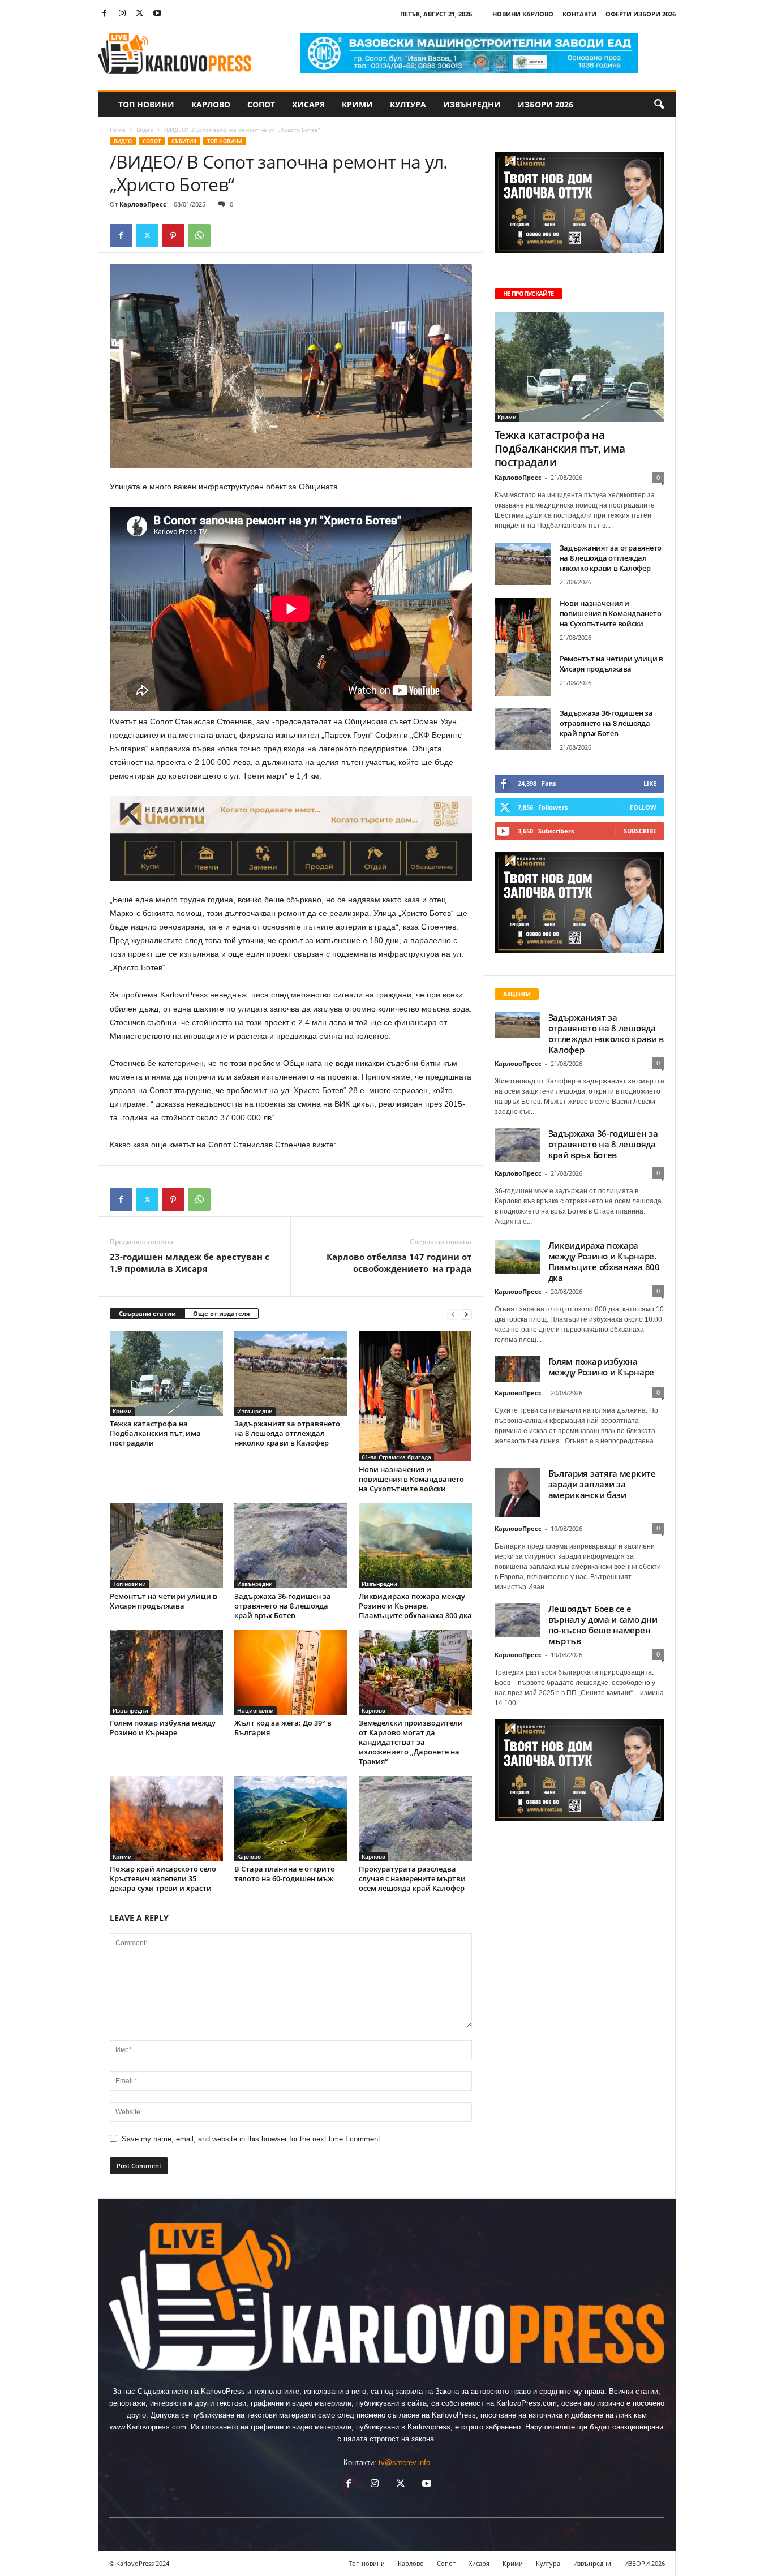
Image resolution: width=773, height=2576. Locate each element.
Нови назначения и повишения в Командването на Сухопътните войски (411, 1479)
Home (118, 130)
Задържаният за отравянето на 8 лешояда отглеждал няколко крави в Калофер (287, 1433)
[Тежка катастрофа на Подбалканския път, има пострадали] (166, 1373)
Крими (357, 104)
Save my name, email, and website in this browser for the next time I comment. (252, 2139)
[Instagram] (122, 14)
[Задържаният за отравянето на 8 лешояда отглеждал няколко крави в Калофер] (291, 1373)
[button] (659, 105)
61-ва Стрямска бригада (396, 1457)
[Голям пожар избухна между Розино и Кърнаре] (166, 1672)
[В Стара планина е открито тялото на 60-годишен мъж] (291, 1818)
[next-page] (466, 1314)
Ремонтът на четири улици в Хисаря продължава (164, 1601)
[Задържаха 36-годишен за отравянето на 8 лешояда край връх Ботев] (291, 1546)
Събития (184, 141)
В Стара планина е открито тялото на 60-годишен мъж (285, 1874)
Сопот (261, 104)
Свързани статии (147, 1313)
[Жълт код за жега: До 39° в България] (291, 1672)
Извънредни (472, 104)
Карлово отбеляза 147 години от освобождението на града (399, 1263)
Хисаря (308, 104)
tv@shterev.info (404, 2463)
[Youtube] (157, 14)
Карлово (211, 104)
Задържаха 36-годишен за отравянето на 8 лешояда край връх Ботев (283, 1606)
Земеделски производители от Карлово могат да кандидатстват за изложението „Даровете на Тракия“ (411, 1742)
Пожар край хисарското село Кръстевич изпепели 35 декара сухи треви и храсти (163, 1878)
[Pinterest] (173, 235)
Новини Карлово (523, 14)
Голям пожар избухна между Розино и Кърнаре (163, 1728)
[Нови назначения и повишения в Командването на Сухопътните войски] (415, 1396)
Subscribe (640, 831)
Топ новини (146, 104)
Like (650, 783)
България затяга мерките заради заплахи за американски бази (602, 1484)
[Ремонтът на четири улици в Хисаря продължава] (166, 1546)
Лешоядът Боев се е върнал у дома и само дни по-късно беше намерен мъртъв (603, 1625)
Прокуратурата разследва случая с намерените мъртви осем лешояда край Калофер (412, 1878)
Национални (255, 1710)
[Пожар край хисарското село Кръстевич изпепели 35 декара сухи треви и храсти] (166, 1818)
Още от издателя (222, 1313)
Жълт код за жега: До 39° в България (283, 1728)
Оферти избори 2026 (641, 14)
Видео (145, 130)
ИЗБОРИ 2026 (546, 104)
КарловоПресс (143, 204)
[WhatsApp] (199, 235)
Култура (408, 104)
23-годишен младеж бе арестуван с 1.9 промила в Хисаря (190, 1263)
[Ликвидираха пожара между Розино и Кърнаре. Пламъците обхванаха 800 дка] (415, 1546)
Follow (643, 807)
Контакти (579, 14)
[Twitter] (140, 14)
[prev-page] (453, 1314)
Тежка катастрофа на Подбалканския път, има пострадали (155, 1433)
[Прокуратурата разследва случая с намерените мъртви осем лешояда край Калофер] (415, 1818)
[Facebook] (105, 14)
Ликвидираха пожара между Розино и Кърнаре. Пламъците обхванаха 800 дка (415, 1606)
